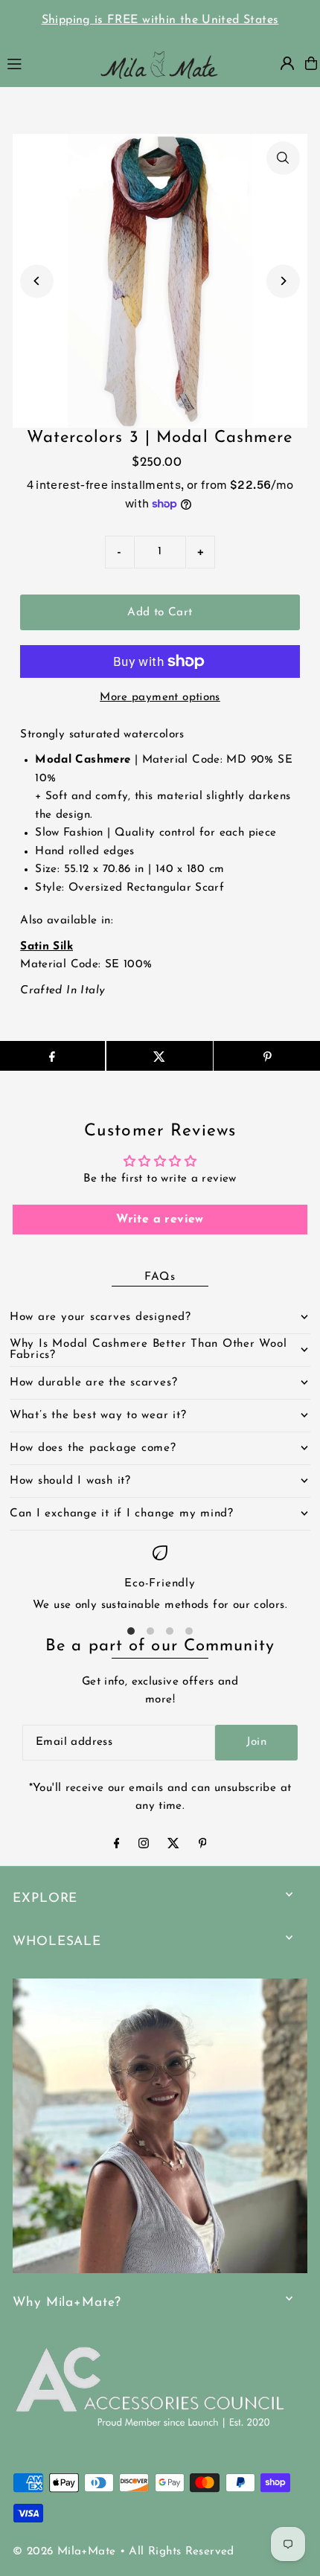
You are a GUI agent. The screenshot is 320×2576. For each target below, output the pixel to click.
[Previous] (37, 281)
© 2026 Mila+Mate (64, 2552)
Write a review (160, 1220)
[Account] (287, 63)
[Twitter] (173, 1846)
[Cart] (311, 63)
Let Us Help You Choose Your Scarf (210, 20)
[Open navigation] (44, 63)
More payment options (160, 698)
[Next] (283, 281)
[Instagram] (144, 1846)
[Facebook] (117, 1846)
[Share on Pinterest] (267, 1056)
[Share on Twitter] (160, 1056)
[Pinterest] (203, 1846)
